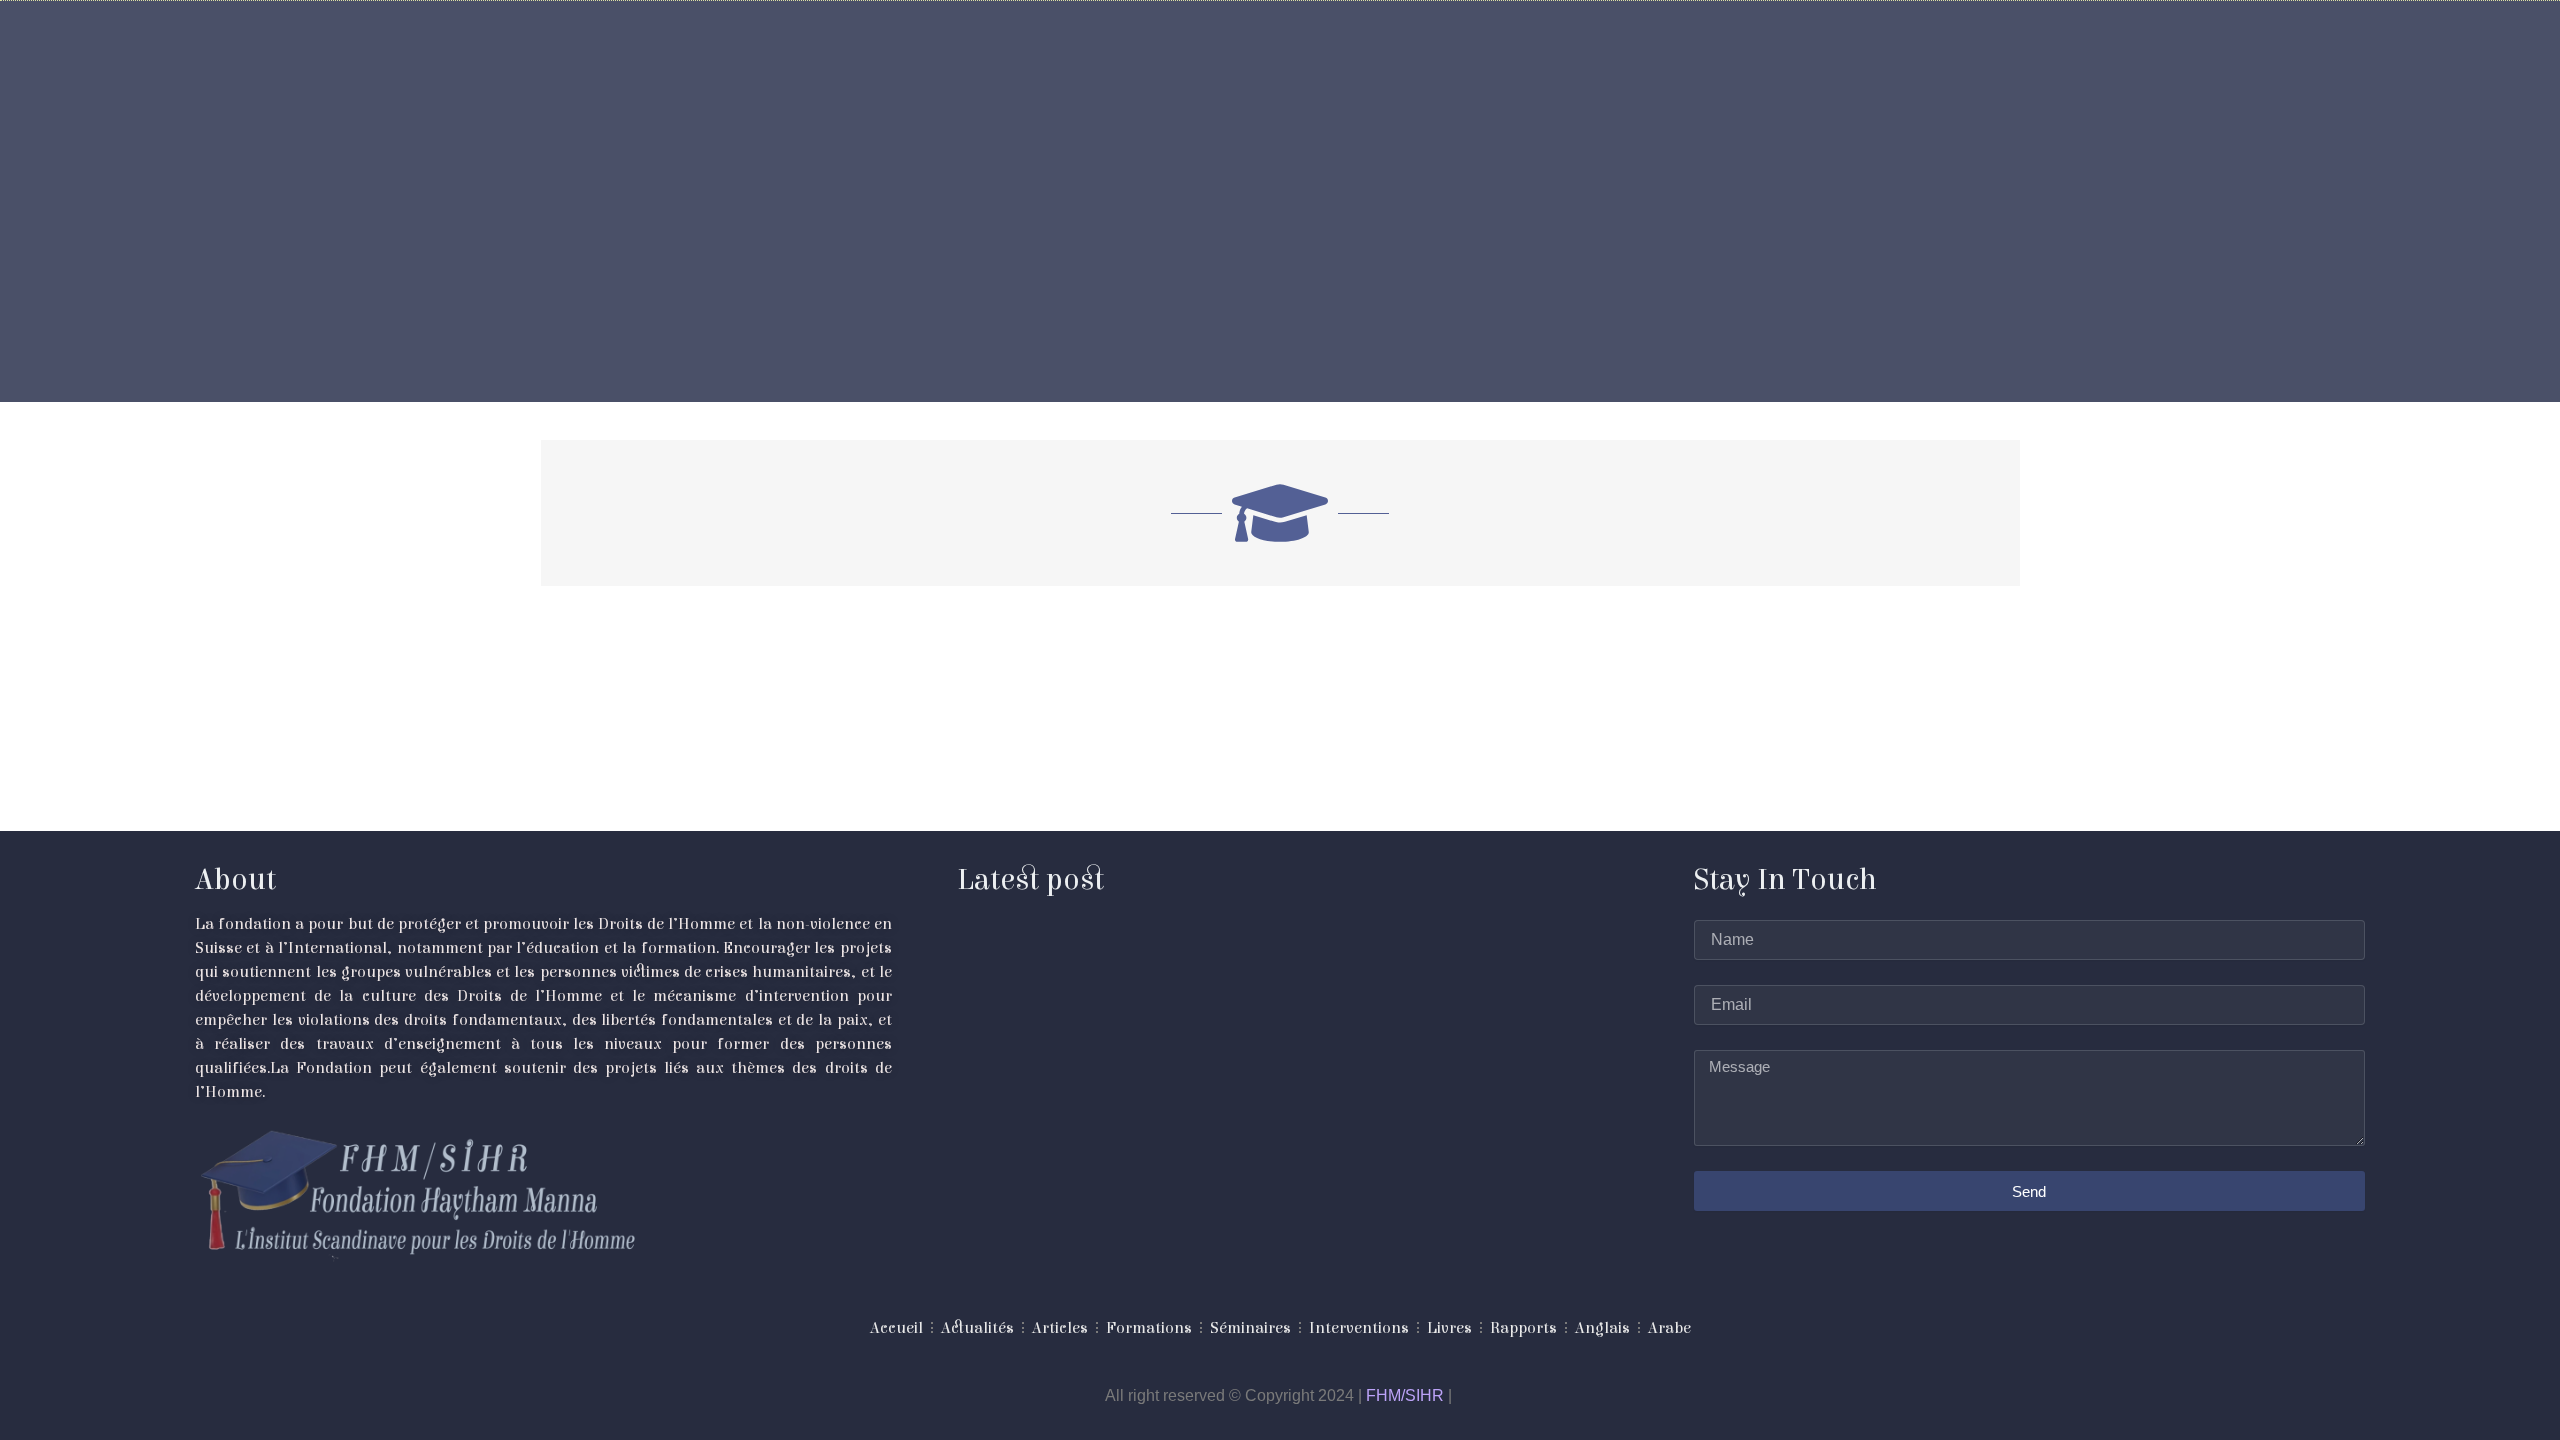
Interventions (1359, 1328)
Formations (1149, 1328)
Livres (1449, 1328)
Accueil (896, 1328)
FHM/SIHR (1405, 1395)
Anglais (1602, 1328)
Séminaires (1250, 1328)
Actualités (977, 1328)
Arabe (1669, 1328)
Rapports (1523, 1328)
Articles (1060, 1328)
